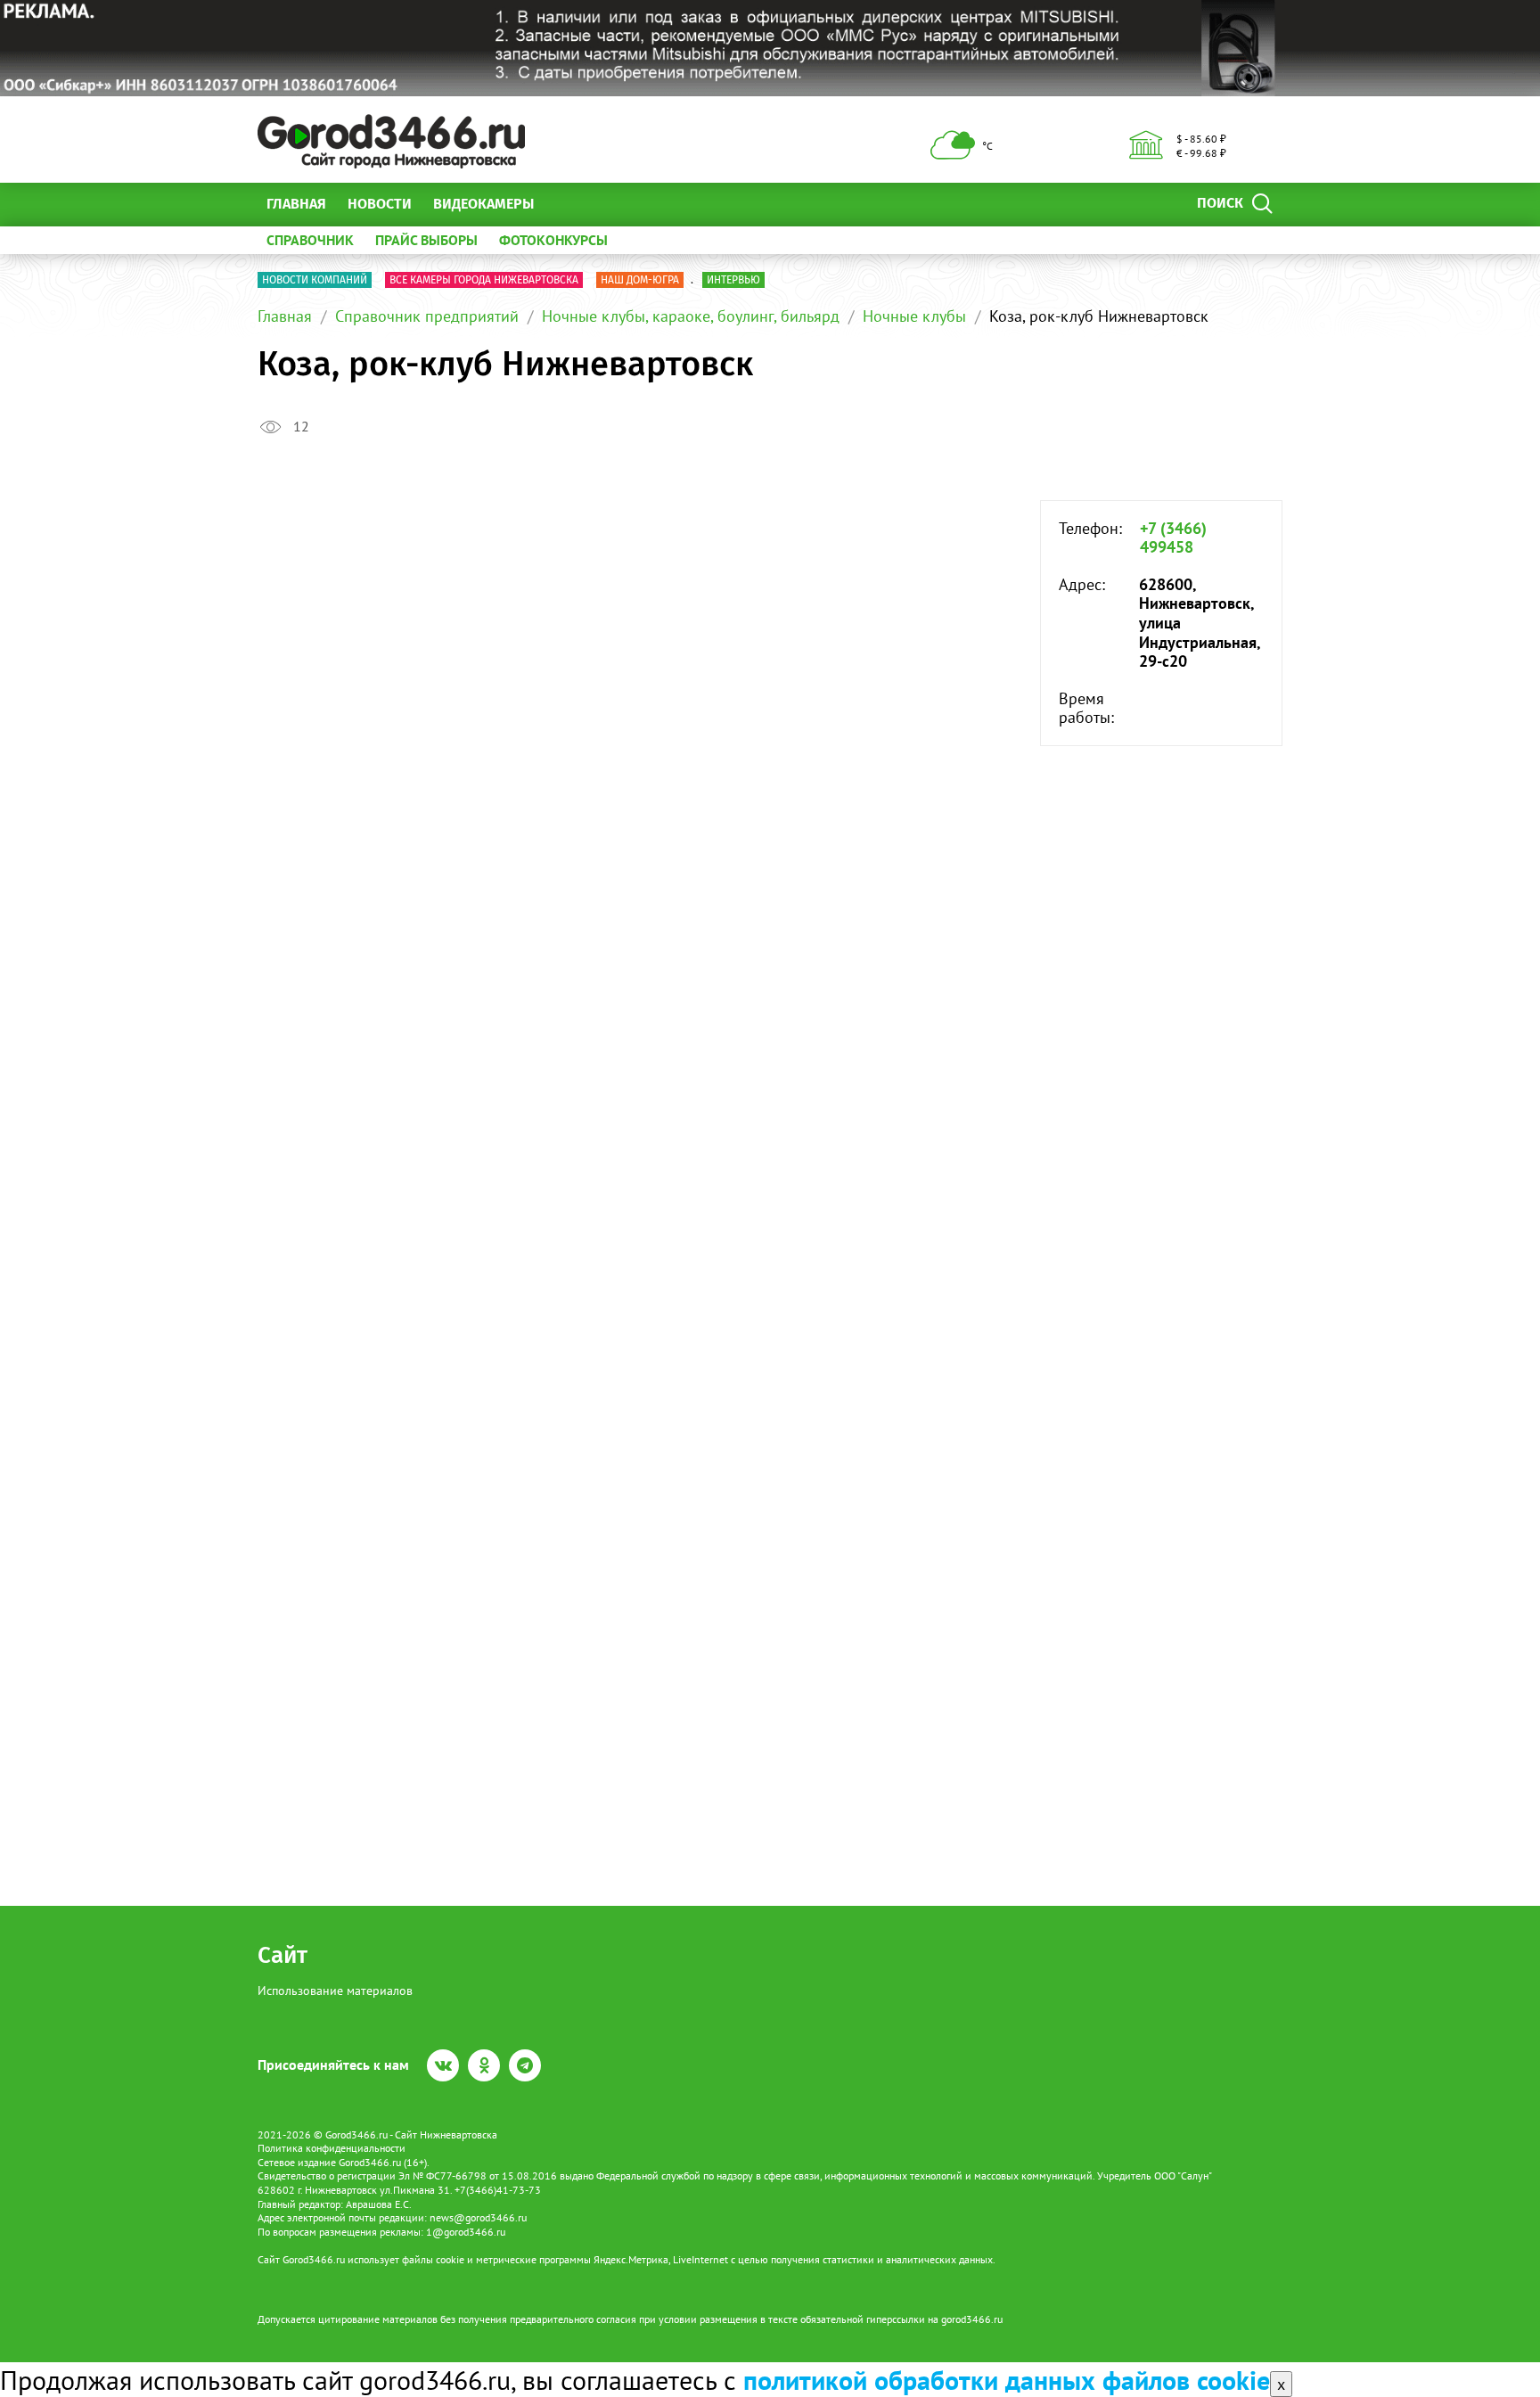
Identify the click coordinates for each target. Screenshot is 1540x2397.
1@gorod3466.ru (466, 2232)
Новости (380, 204)
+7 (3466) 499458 (1173, 538)
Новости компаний (315, 280)
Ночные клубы (914, 316)
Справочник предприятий (427, 316)
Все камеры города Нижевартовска (484, 280)
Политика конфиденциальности (332, 2148)
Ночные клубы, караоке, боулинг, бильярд (691, 316)
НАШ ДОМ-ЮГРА (640, 280)
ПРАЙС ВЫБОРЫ (426, 240)
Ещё (569, 204)
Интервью (733, 280)
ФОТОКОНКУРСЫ (553, 240)
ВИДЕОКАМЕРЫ (483, 204)
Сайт (283, 1955)
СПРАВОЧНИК (310, 240)
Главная (296, 204)
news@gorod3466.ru (478, 2217)
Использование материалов (335, 1991)
